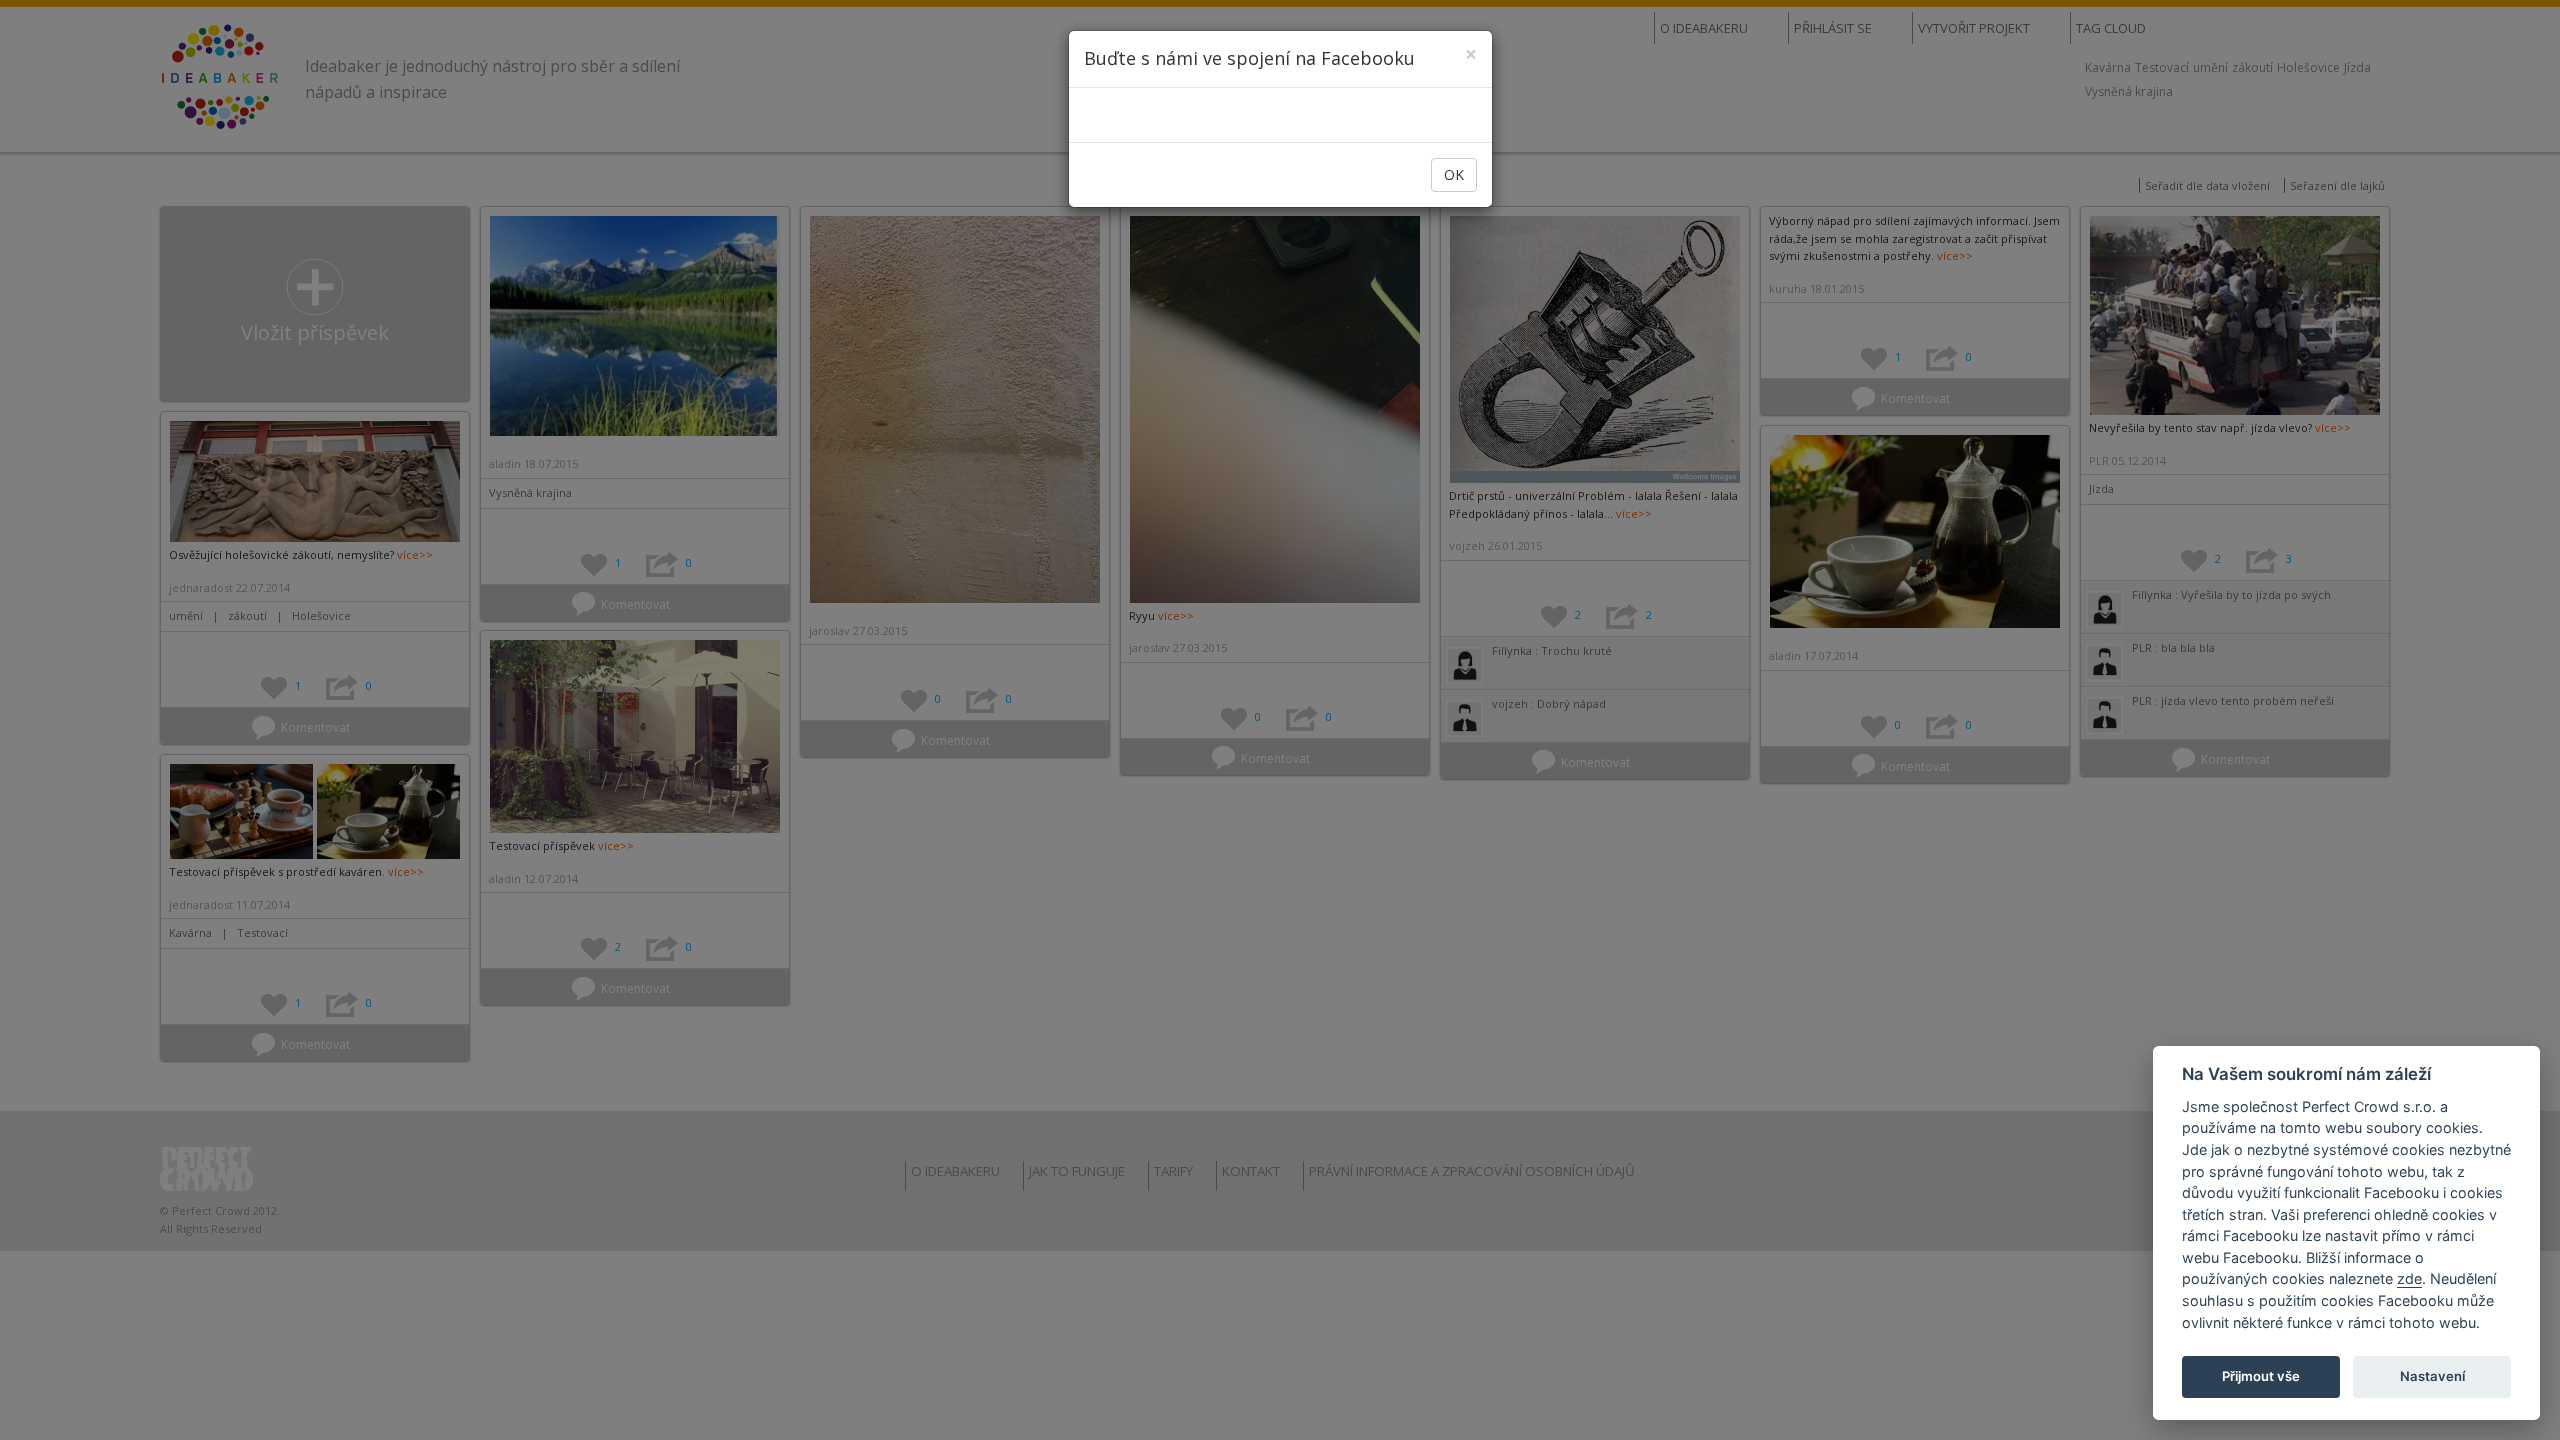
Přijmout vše (2261, 1376)
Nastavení (2432, 1376)
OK (1454, 174)
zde (2409, 1278)
